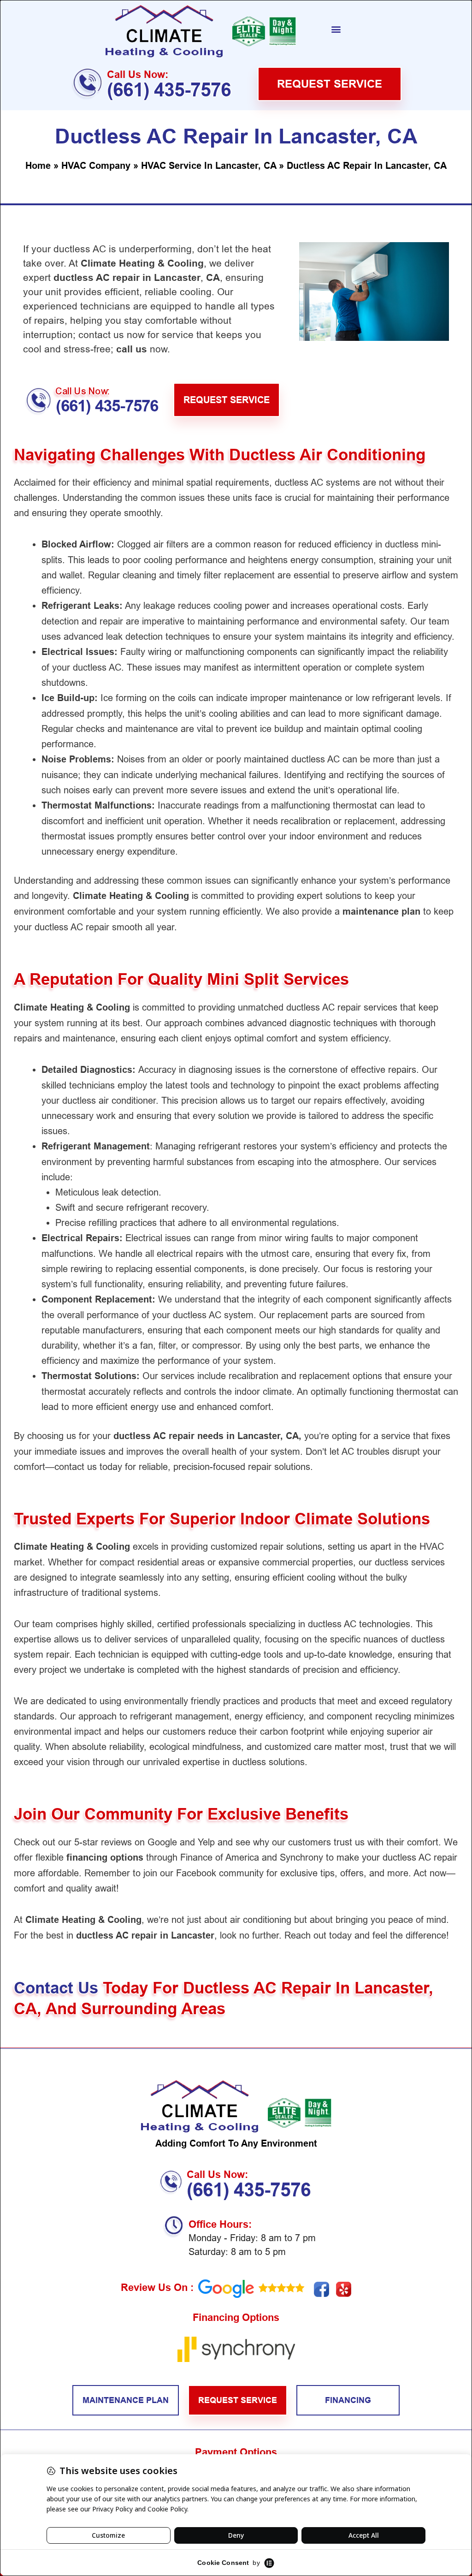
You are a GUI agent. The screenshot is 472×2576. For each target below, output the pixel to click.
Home (38, 166)
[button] (336, 29)
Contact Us (58, 1988)
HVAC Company (96, 166)
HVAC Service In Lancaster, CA (209, 166)
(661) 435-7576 (169, 90)
